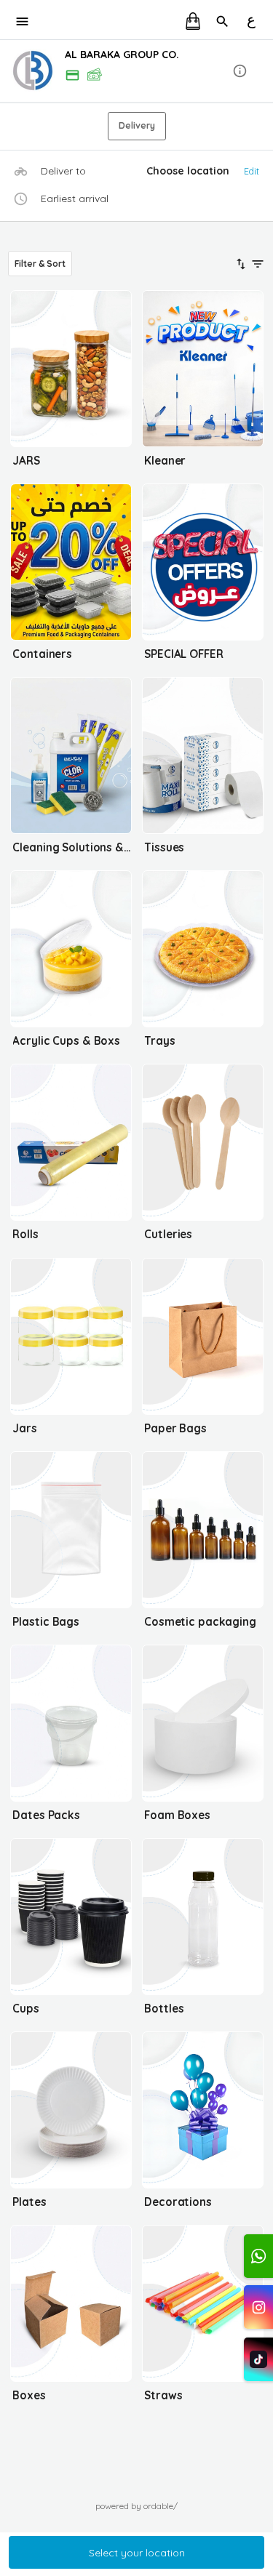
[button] (136, 71)
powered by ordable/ (136, 2506)
